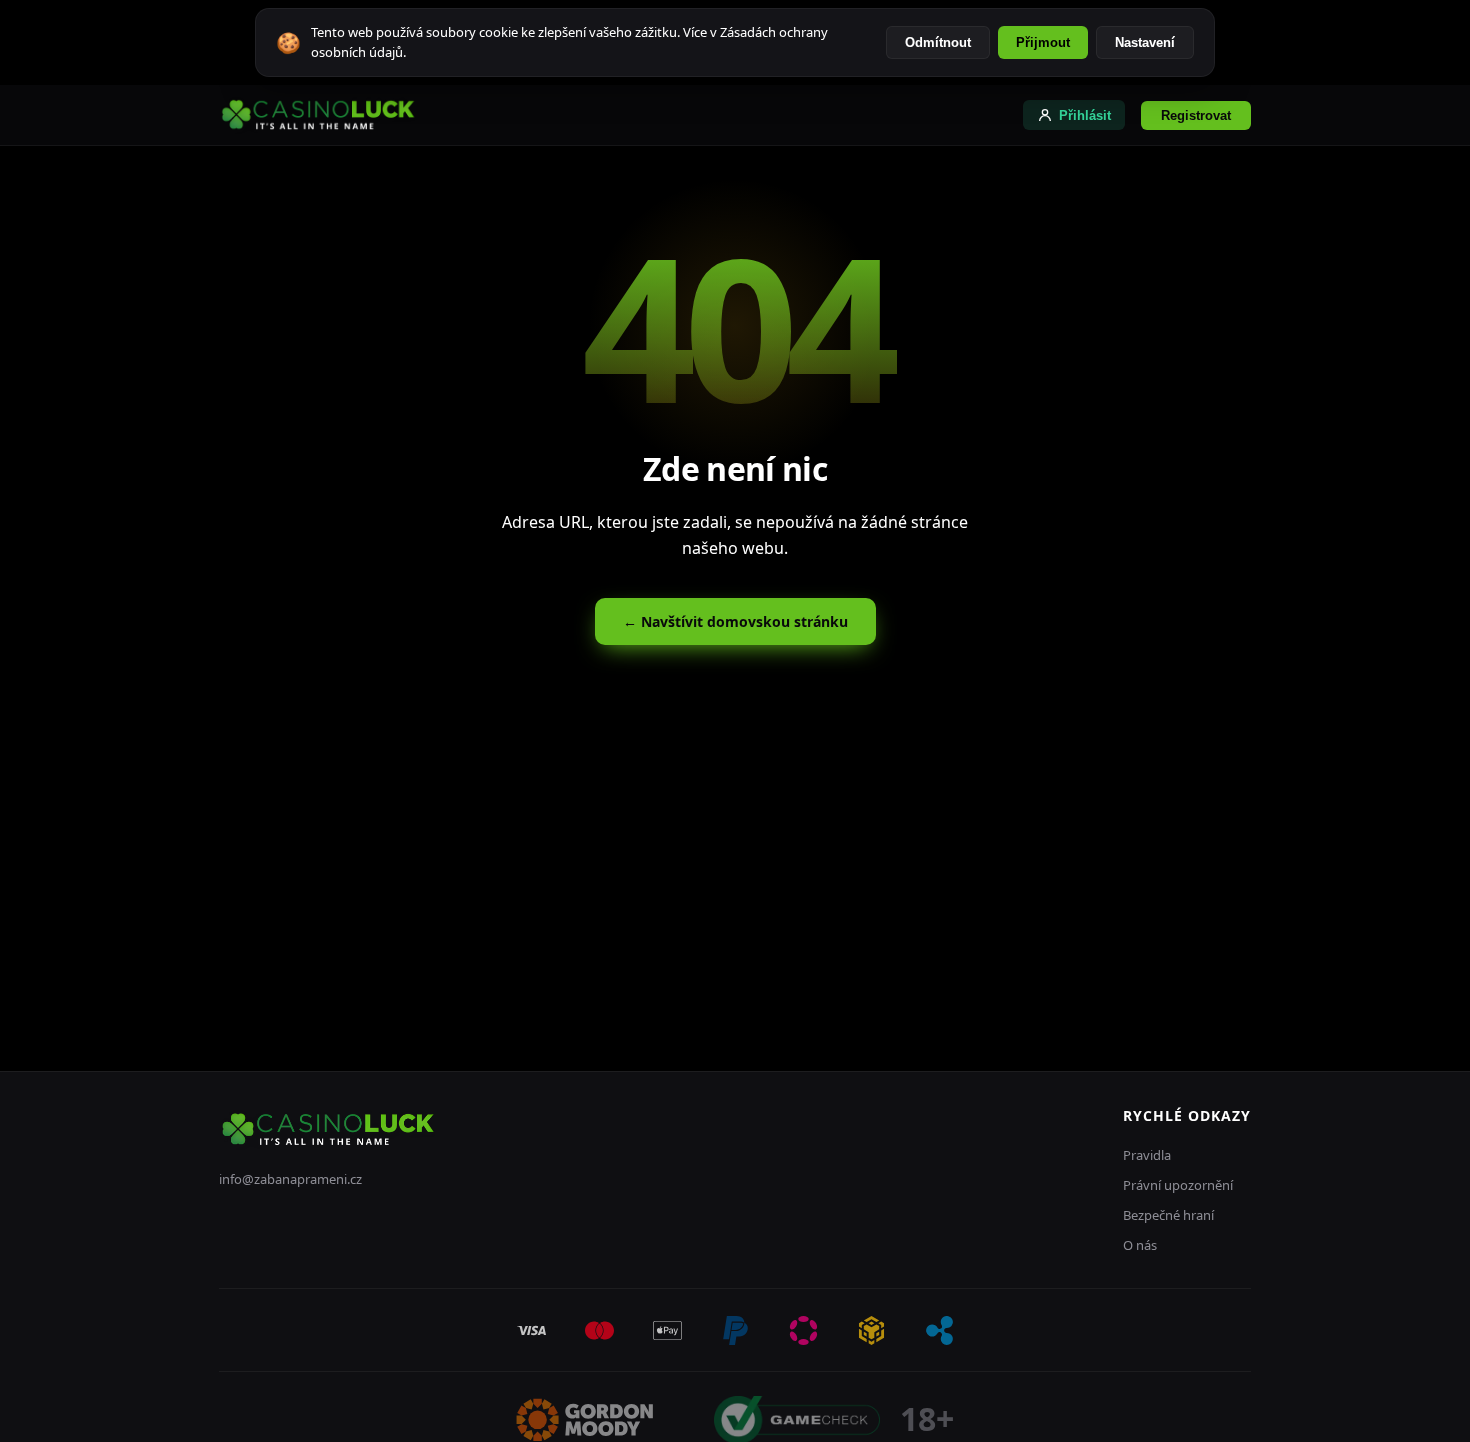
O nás (1140, 1245)
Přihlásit (1085, 115)
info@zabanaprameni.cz (290, 1179)
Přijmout (1043, 42)
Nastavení (1145, 42)
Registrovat (1196, 115)
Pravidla (1147, 1155)
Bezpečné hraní (1168, 1215)
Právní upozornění (1178, 1185)
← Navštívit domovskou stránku (735, 621)
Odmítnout (938, 42)
